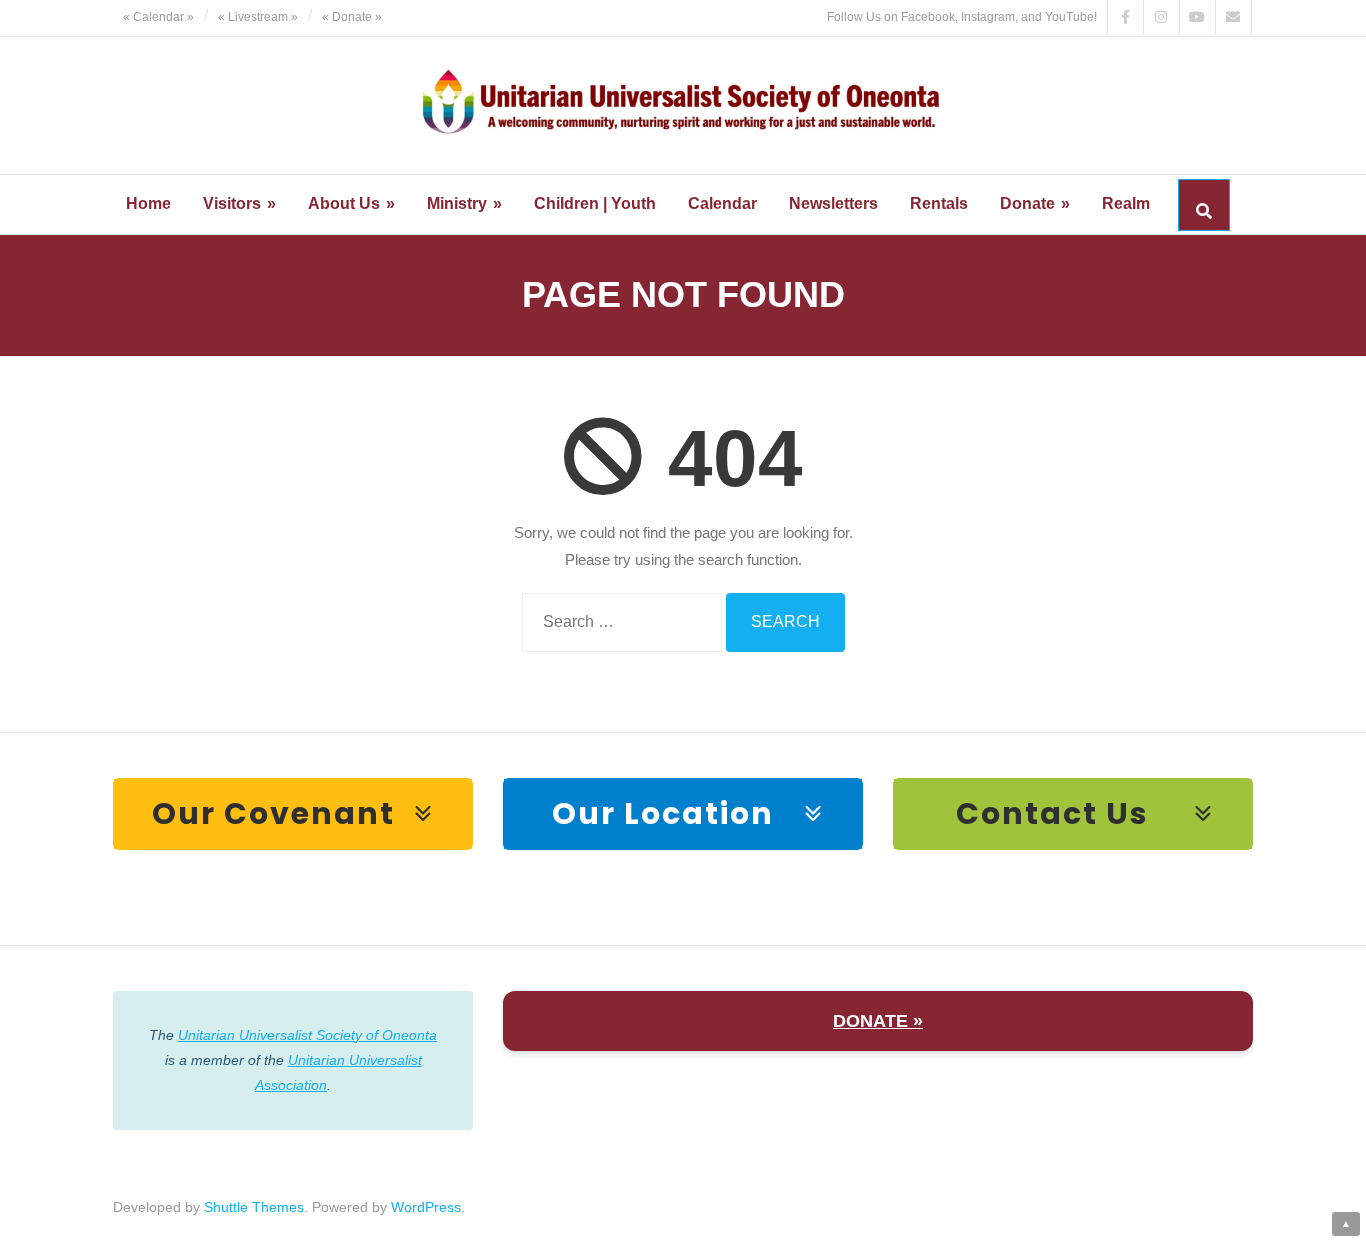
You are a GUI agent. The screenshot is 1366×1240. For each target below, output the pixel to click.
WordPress (426, 1207)
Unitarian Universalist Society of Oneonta (307, 1035)
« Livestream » (258, 17)
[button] (293, 814)
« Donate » (352, 17)
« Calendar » (158, 17)
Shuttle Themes (254, 1207)
